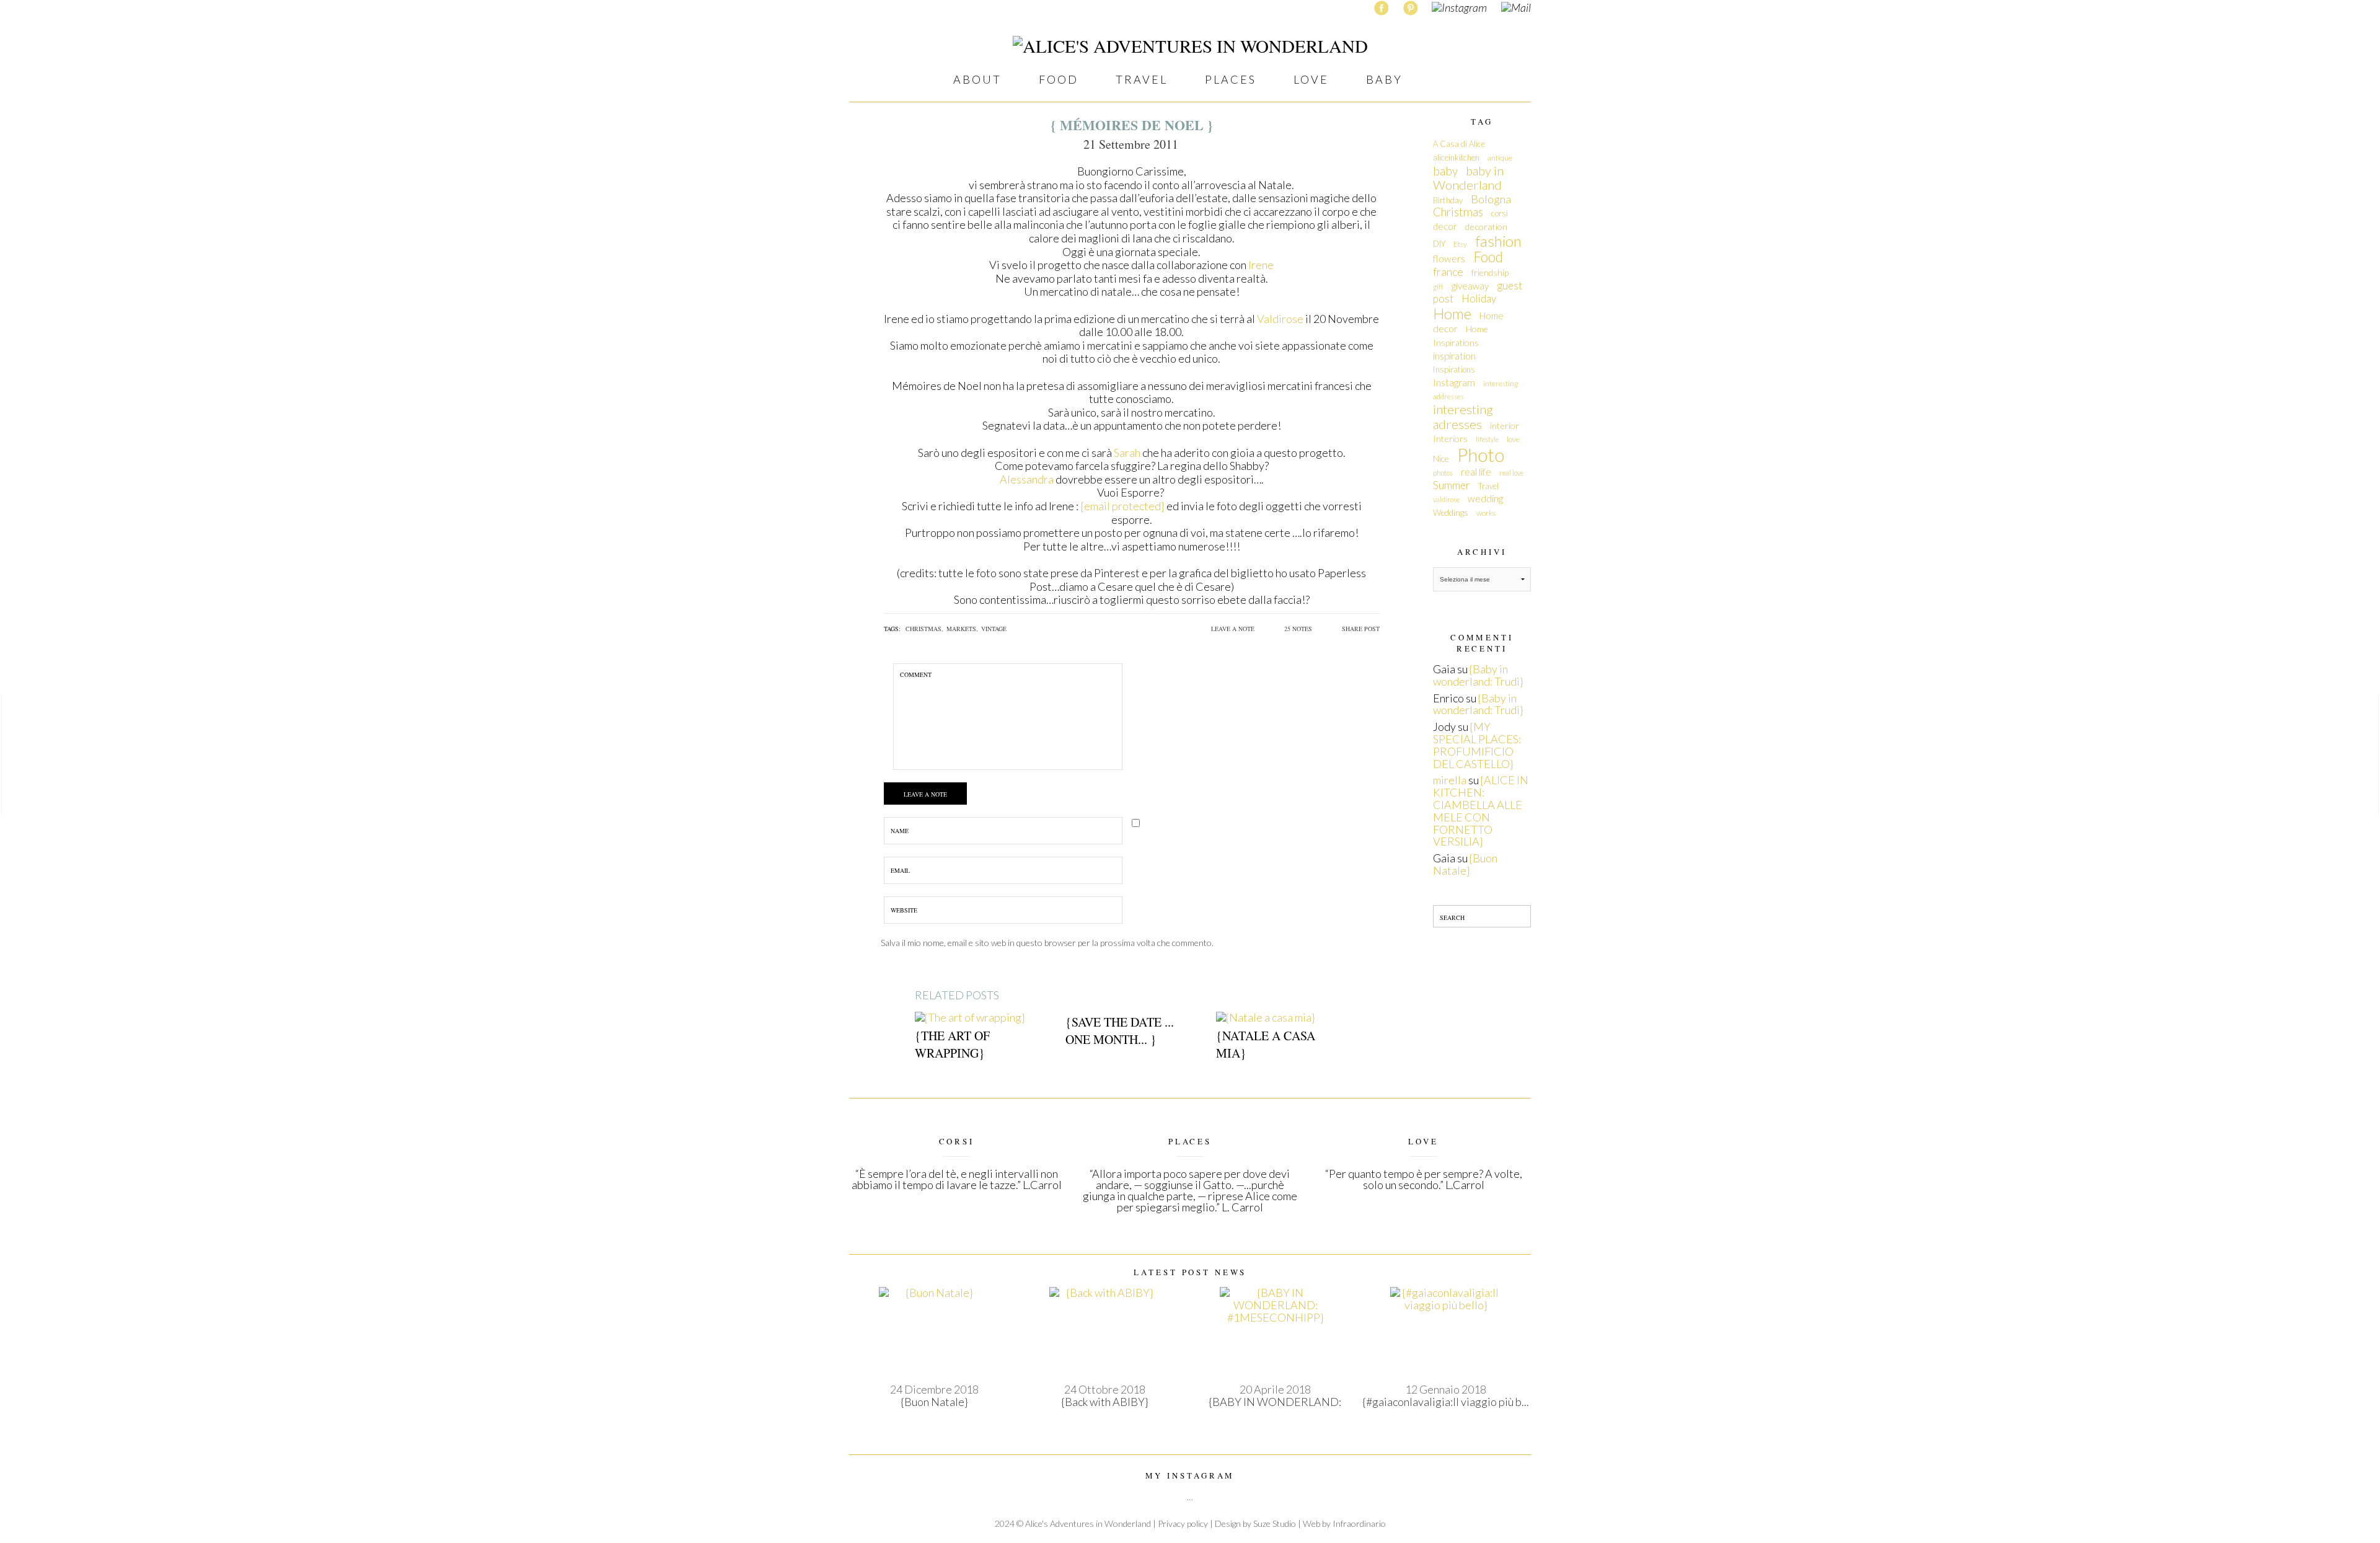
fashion (1498, 241)
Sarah (1127, 453)
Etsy (1460, 244)
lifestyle (1487, 439)
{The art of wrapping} (952, 1044)
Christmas (1458, 212)
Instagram (1454, 382)
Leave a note (1233, 629)
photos (1443, 473)
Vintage (994, 629)
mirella (1450, 780)
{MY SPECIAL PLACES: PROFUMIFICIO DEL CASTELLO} (1477, 745)
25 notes (1298, 629)
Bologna (1491, 199)
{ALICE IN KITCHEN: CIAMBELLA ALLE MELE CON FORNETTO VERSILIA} (1481, 811)
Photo (1481, 455)
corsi (1500, 213)
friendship (1490, 272)
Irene (1261, 265)
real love (1511, 473)
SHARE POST (1361, 629)
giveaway (1470, 286)
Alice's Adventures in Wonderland (1088, 1523)
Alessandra (1027, 479)
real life (1476, 472)
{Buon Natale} (1465, 864)
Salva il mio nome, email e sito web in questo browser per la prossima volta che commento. (1047, 943)
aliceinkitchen (1456, 157)
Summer (1452, 485)
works (1486, 513)
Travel (1488, 486)
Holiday (1479, 298)
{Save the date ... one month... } (1120, 1031)
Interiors (1450, 439)
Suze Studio (1275, 1523)
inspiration (1454, 356)
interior (1505, 426)
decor (1445, 226)
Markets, (962, 629)
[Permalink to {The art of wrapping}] (970, 1017)
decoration (1486, 227)
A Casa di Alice (1459, 144)
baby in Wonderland (1468, 178)
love (1513, 439)
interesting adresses (1463, 417)
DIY (1439, 244)
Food (1488, 257)
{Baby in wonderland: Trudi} (1478, 675)
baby (1445, 171)
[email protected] (1122, 506)
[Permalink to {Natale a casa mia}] (1265, 1017)
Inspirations (1454, 369)
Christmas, (924, 629)
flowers (1449, 258)
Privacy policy (1183, 1523)
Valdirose (1280, 319)
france (1448, 272)
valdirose (1446, 499)
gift (1438, 287)
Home (1452, 314)
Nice (1441, 458)
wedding (1485, 498)
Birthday (1448, 200)
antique (1500, 158)
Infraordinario (1359, 1523)
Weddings (1451, 513)
